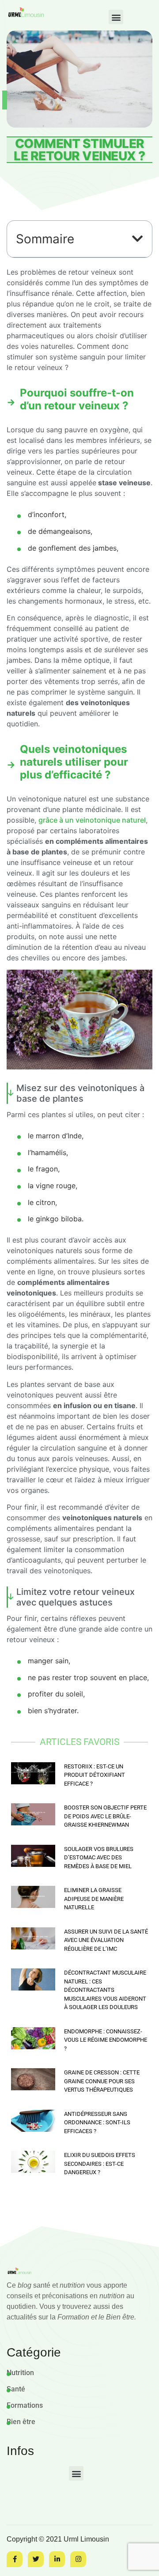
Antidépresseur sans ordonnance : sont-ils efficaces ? (97, 2123)
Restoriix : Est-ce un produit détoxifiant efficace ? (95, 1775)
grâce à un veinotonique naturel (92, 820)
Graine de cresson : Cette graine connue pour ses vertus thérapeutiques (102, 2081)
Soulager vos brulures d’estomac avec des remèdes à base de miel (99, 1858)
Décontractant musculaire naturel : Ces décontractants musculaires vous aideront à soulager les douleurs (105, 1990)
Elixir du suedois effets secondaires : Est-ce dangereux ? (100, 2164)
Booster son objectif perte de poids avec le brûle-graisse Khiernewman (105, 1816)
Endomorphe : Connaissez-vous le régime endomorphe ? (106, 2040)
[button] (116, 17)
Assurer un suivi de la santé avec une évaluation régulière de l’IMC (106, 1940)
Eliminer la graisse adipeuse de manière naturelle (94, 1899)
